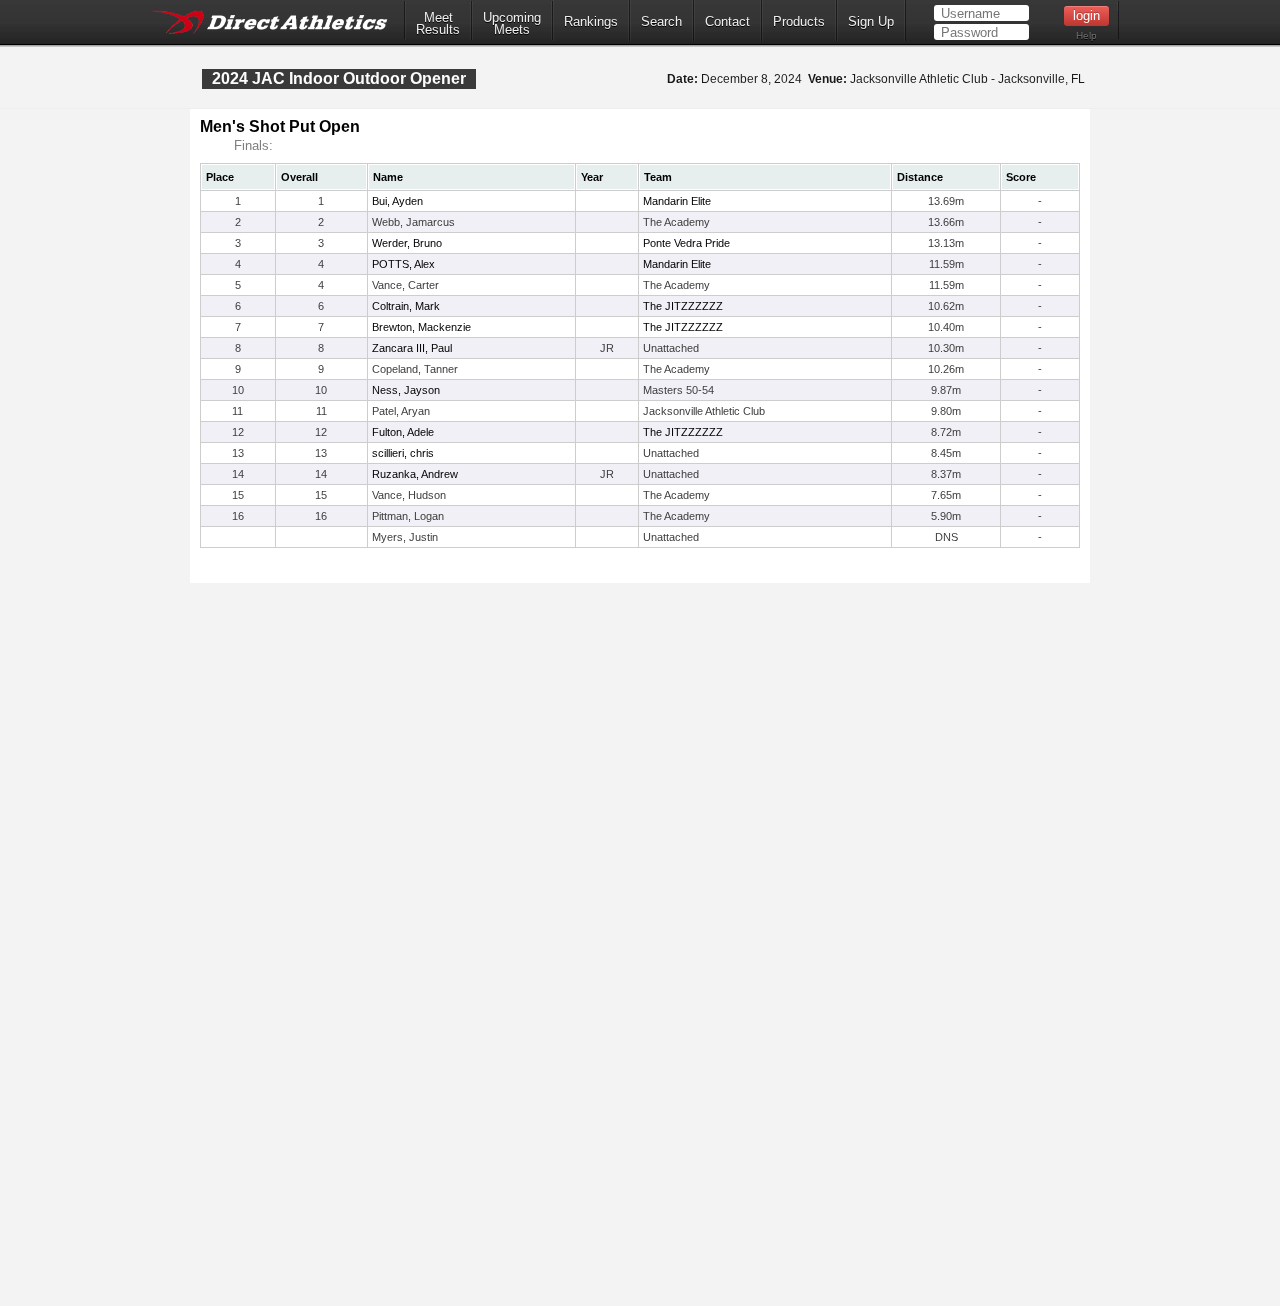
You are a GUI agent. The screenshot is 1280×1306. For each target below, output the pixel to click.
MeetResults (438, 24)
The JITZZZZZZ (683, 306)
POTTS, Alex (403, 264)
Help (1086, 35)
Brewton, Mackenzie (421, 327)
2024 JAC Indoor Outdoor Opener (339, 78)
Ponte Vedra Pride (686, 243)
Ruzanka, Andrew (415, 474)
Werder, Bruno (407, 243)
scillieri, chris (403, 453)
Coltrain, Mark (406, 306)
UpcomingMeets (512, 24)
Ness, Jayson (406, 390)
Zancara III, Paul (412, 348)
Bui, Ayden (397, 201)
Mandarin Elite (677, 201)
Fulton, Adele (403, 432)
